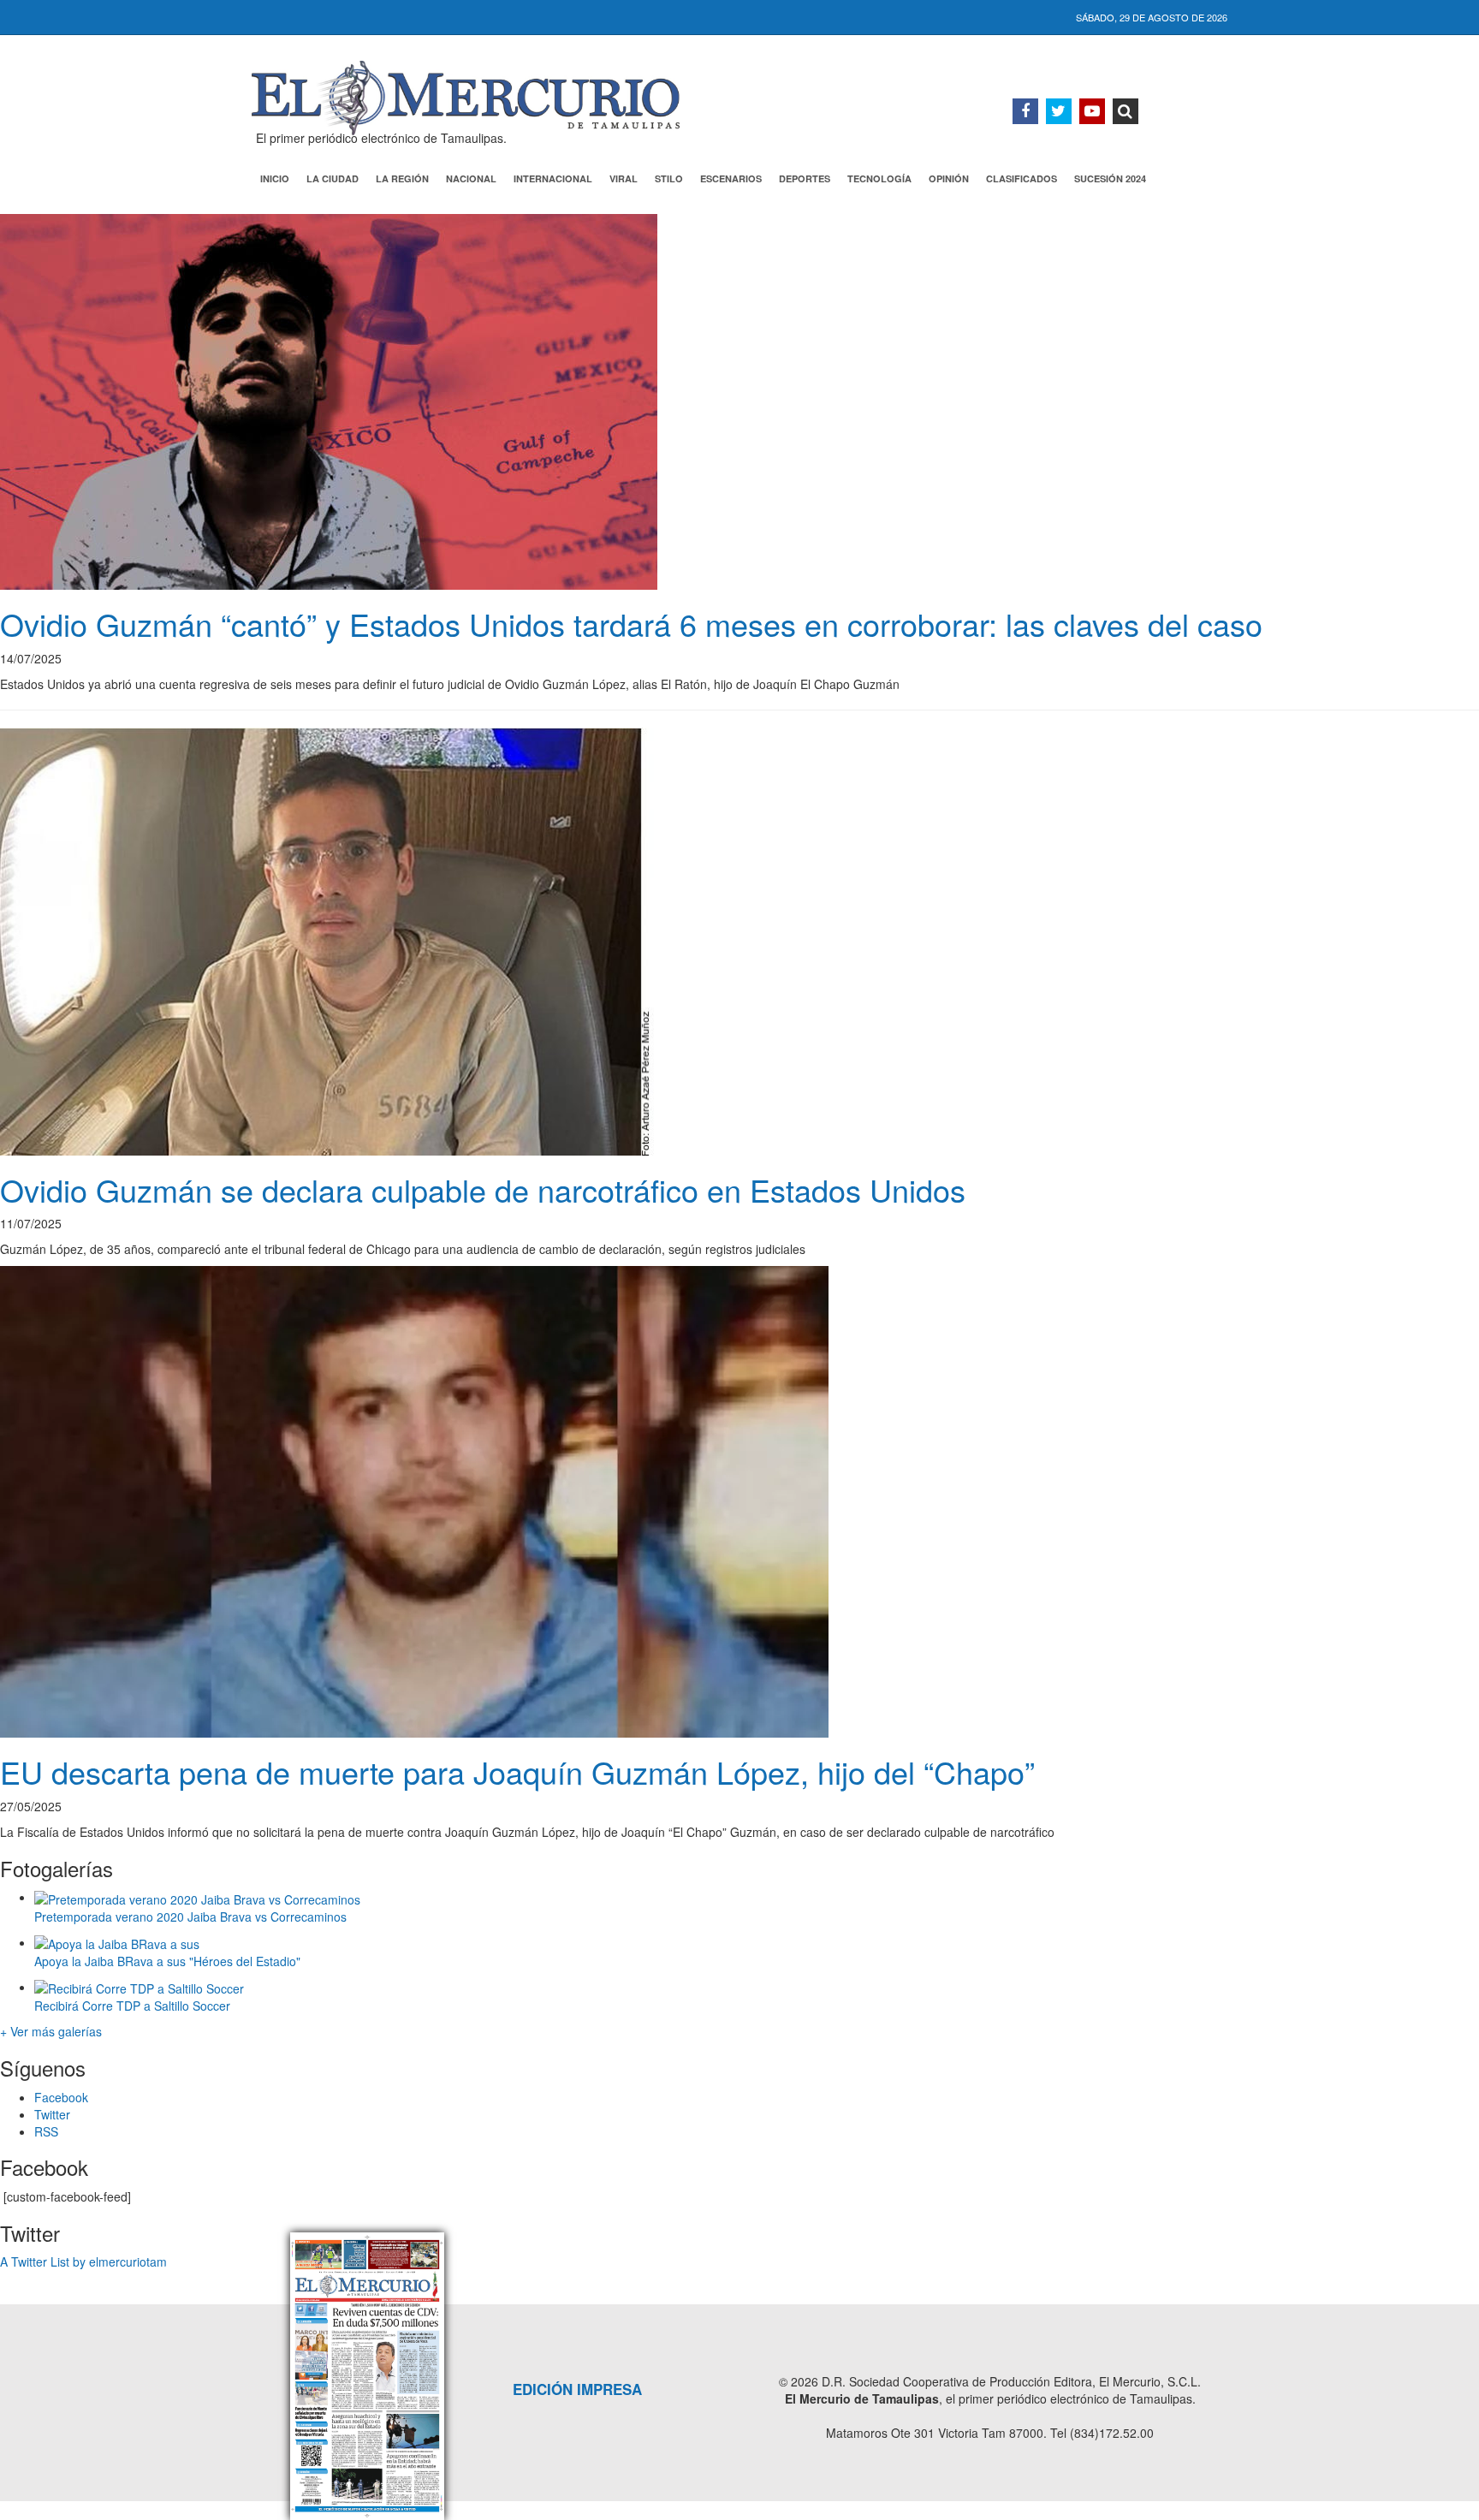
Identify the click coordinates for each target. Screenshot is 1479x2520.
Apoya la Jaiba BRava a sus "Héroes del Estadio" (167, 1961)
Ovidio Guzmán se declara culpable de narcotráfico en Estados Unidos (487, 1189)
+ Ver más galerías (51, 2031)
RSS (46, 2131)
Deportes (805, 178)
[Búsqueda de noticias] (1126, 111)
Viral (624, 178)
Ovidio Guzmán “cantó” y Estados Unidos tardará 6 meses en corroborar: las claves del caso (631, 624)
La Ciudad (333, 178)
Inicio (275, 178)
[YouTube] (1092, 111)
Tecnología (879, 178)
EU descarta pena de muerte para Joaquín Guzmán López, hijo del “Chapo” (517, 1771)
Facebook (61, 2097)
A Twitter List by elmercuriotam (83, 2261)
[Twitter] (1059, 111)
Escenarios (731, 178)
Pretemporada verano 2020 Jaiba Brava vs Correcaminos (190, 1917)
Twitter (52, 2114)
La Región (402, 178)
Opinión (949, 178)
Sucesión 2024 (1110, 178)
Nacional (471, 178)
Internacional (553, 178)
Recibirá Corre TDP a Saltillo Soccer (132, 2006)
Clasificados (1022, 178)
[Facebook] (1025, 111)
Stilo (669, 178)
